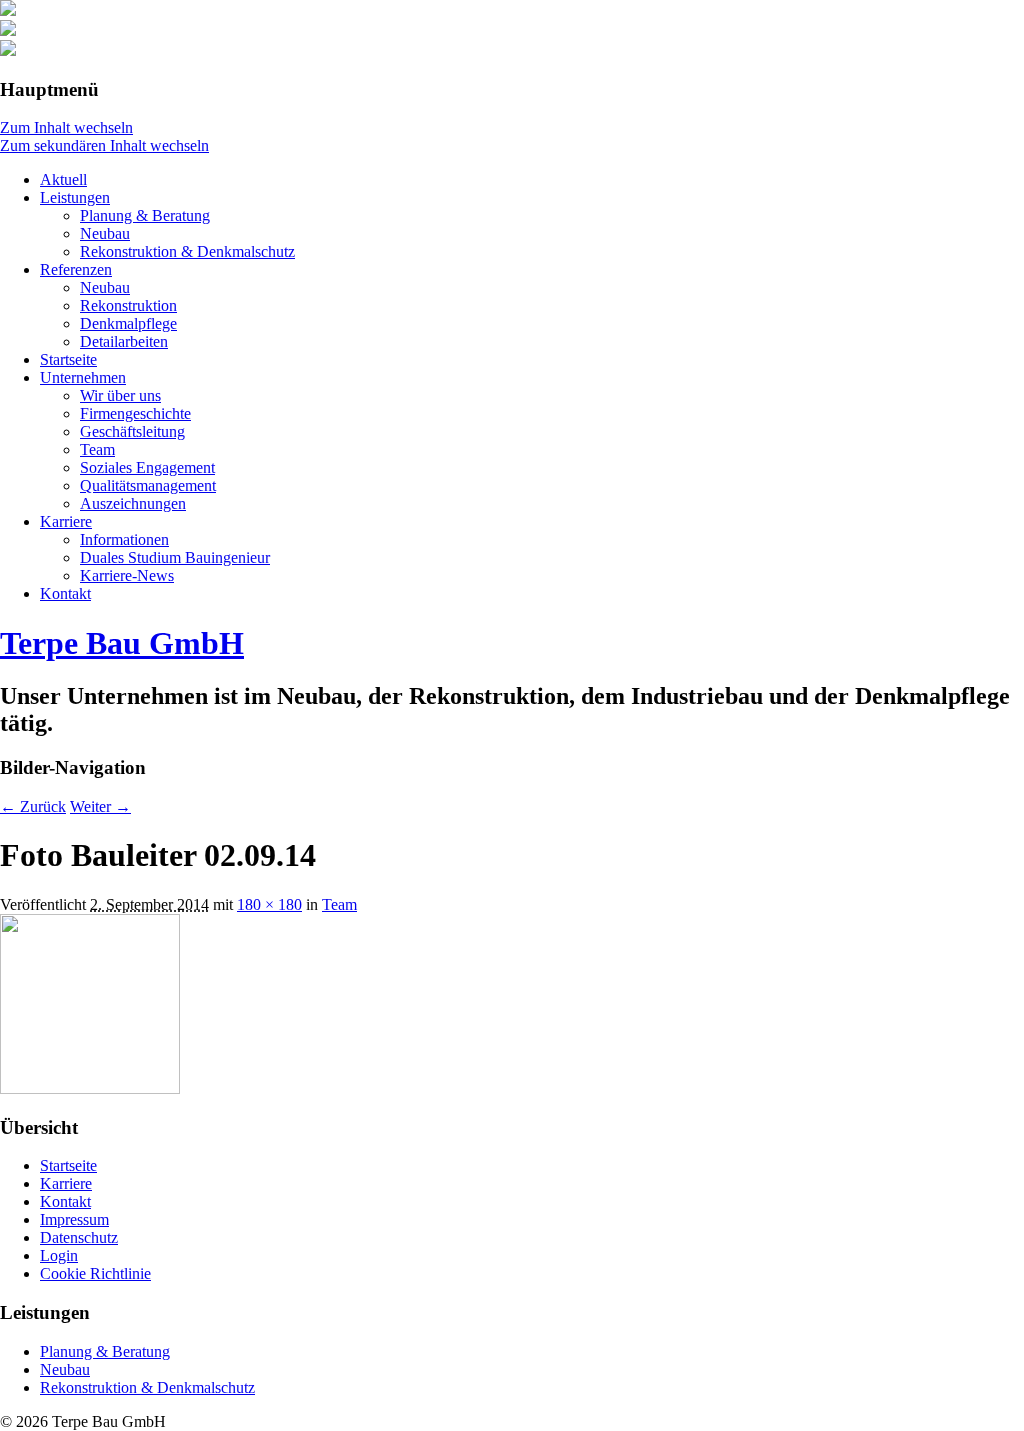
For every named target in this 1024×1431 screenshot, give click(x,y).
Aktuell (63, 179)
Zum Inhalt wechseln (66, 127)
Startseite (68, 359)
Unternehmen (83, 377)
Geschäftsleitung (132, 431)
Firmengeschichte (135, 413)
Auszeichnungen (133, 503)
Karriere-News (127, 575)
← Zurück (33, 806)
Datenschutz (79, 1237)
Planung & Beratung (145, 215)
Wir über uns (120, 395)
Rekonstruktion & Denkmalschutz (187, 251)
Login (59, 1255)
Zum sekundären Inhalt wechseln (104, 145)
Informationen (124, 539)
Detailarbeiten (124, 341)
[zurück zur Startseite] (8, 10)
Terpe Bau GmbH (122, 643)
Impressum (74, 1219)
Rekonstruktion (128, 305)
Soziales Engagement (147, 467)
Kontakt (65, 593)
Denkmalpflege (128, 323)
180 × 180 (269, 904)
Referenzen (76, 269)
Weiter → (100, 806)
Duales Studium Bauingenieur (175, 557)
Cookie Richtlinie (95, 1273)
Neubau (105, 233)
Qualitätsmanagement (148, 485)
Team (97, 449)
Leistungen (75, 197)
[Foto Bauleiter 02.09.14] (90, 1088)
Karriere (66, 521)
